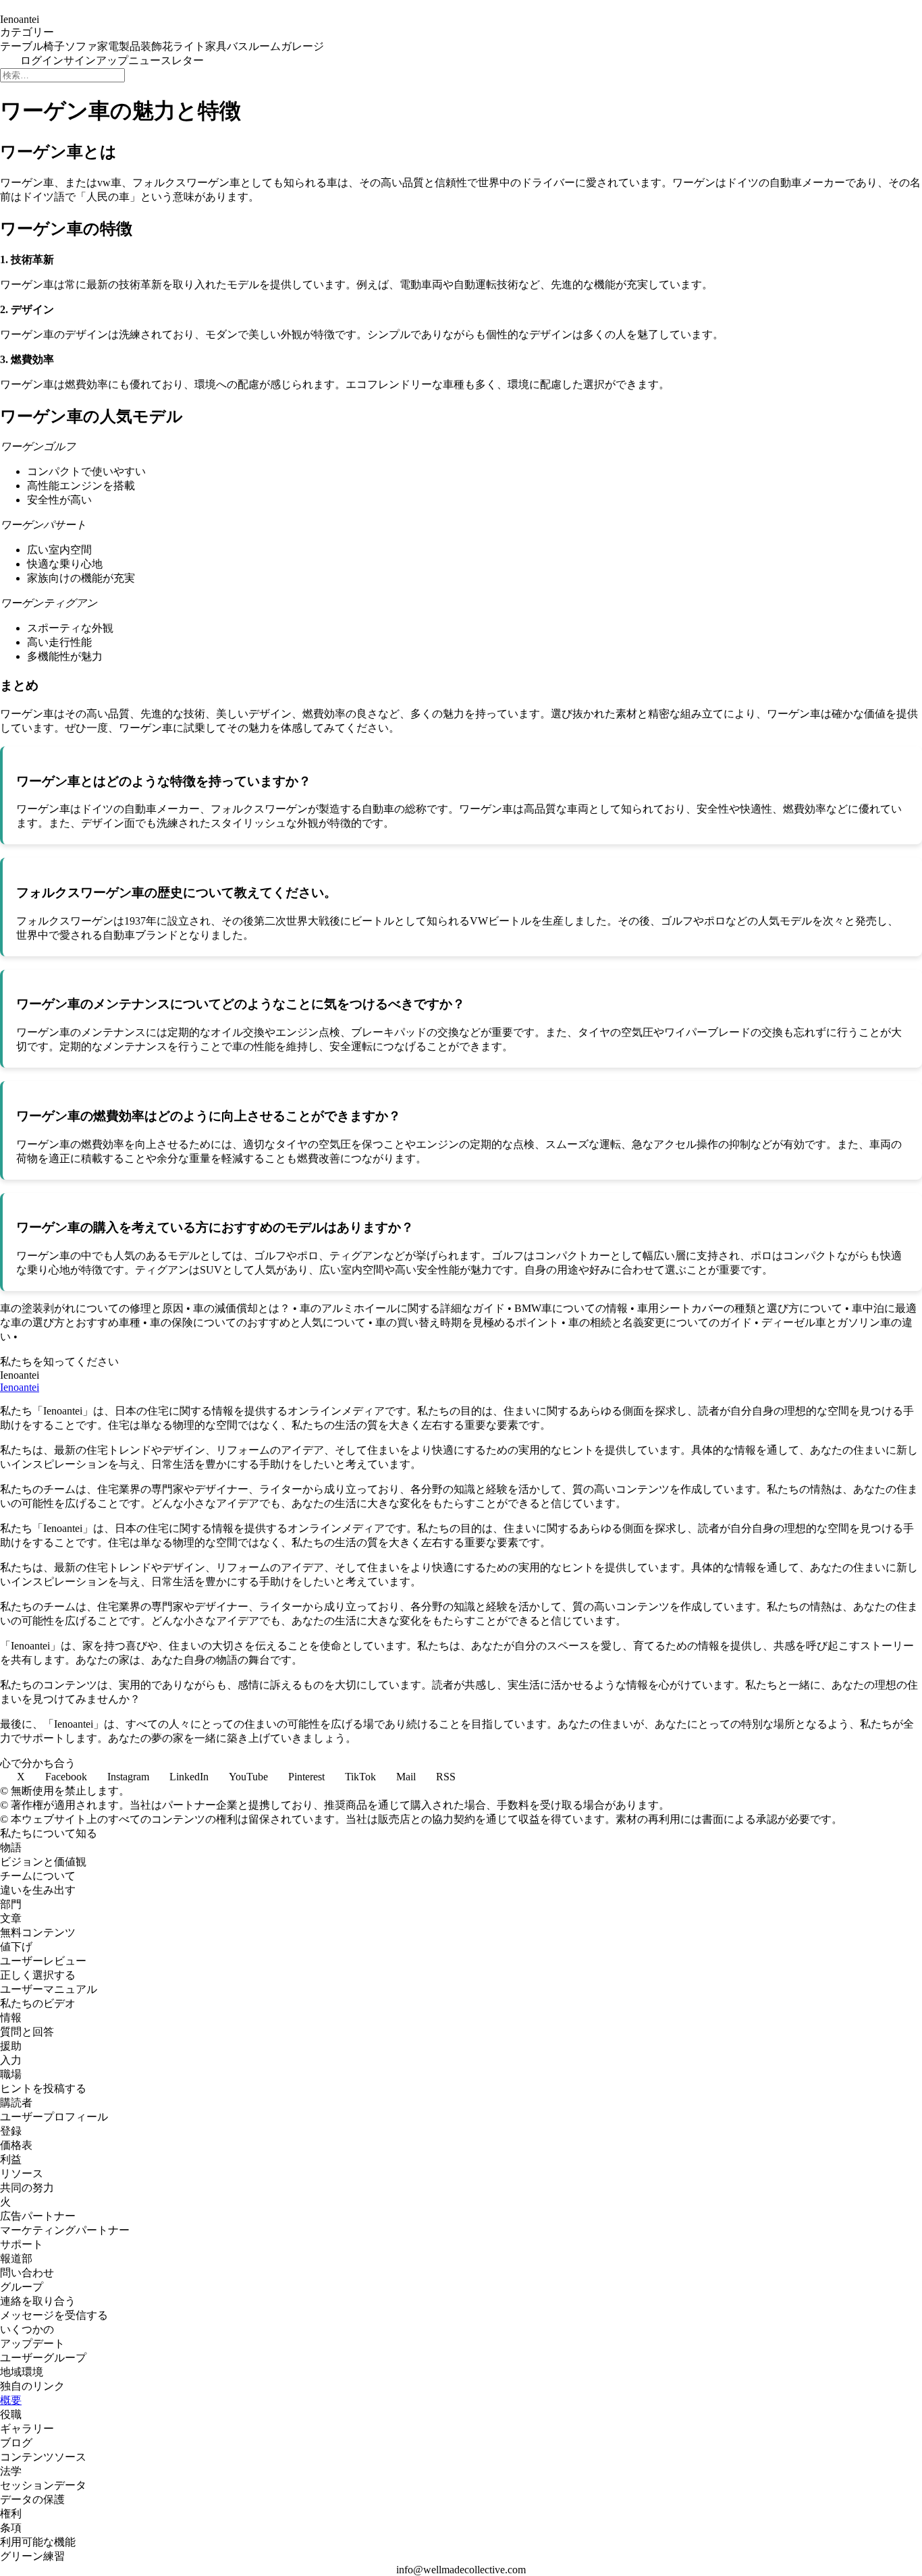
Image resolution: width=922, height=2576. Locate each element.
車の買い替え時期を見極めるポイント (467, 1322)
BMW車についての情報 (571, 1308)
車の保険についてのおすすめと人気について (258, 1322)
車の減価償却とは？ (242, 1308)
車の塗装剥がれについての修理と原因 (92, 1308)
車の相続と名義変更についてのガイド (660, 1322)
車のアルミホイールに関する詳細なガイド (402, 1308)
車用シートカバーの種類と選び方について (740, 1308)
